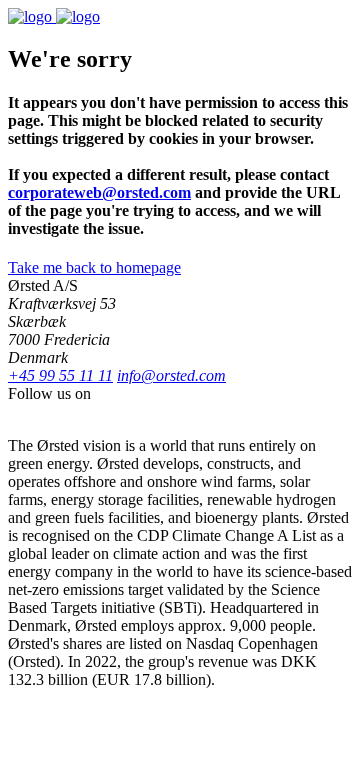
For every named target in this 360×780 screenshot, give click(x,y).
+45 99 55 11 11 (60, 375)
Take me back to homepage (94, 267)
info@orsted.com (171, 375)
